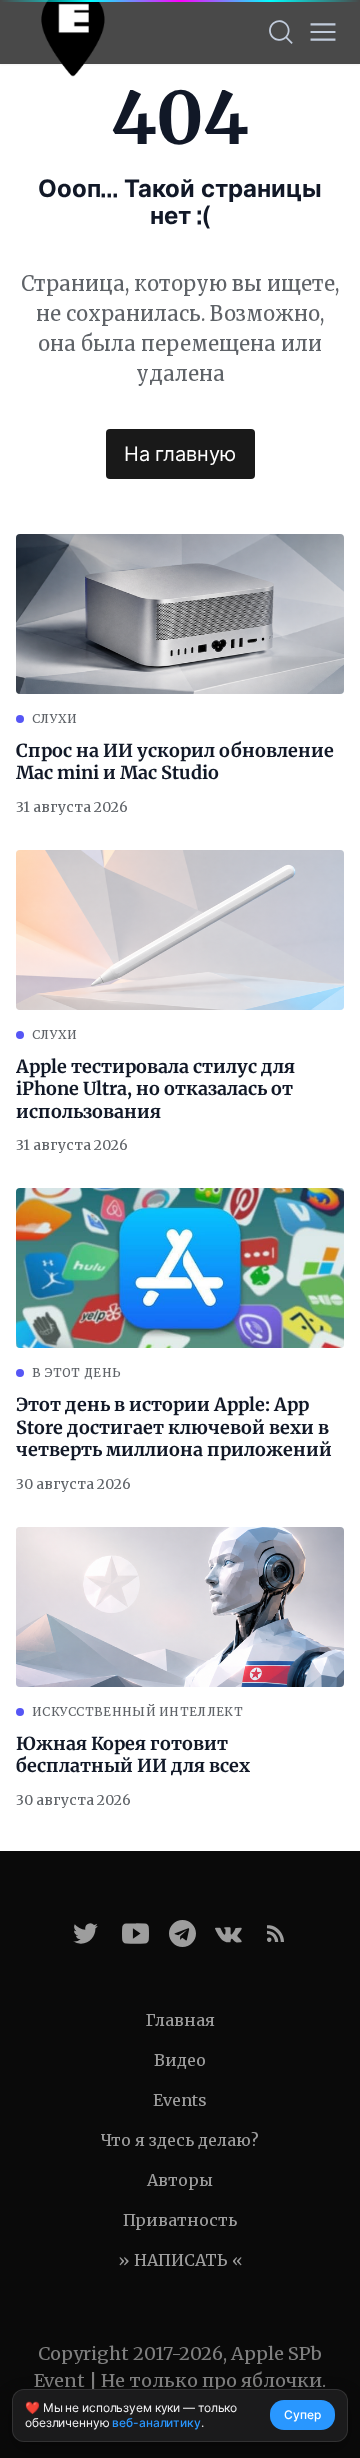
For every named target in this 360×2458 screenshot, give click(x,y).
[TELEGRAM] (182, 1933)
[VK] (228, 1933)
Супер (302, 2414)
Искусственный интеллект (137, 1711)
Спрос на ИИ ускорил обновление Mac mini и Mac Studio (175, 762)
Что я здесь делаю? (180, 2140)
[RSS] (275, 1933)
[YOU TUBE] (135, 1933)
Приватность (180, 2220)
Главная (180, 2020)
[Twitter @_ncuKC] (85, 1933)
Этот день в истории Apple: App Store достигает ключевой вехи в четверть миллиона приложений (174, 1427)
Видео (180, 2060)
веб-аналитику (156, 2422)
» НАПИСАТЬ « (180, 2260)
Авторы (180, 2180)
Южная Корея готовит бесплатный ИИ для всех (133, 1755)
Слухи (55, 718)
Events (180, 2100)
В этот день (76, 1372)
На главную (180, 454)
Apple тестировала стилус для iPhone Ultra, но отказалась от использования (155, 1089)
